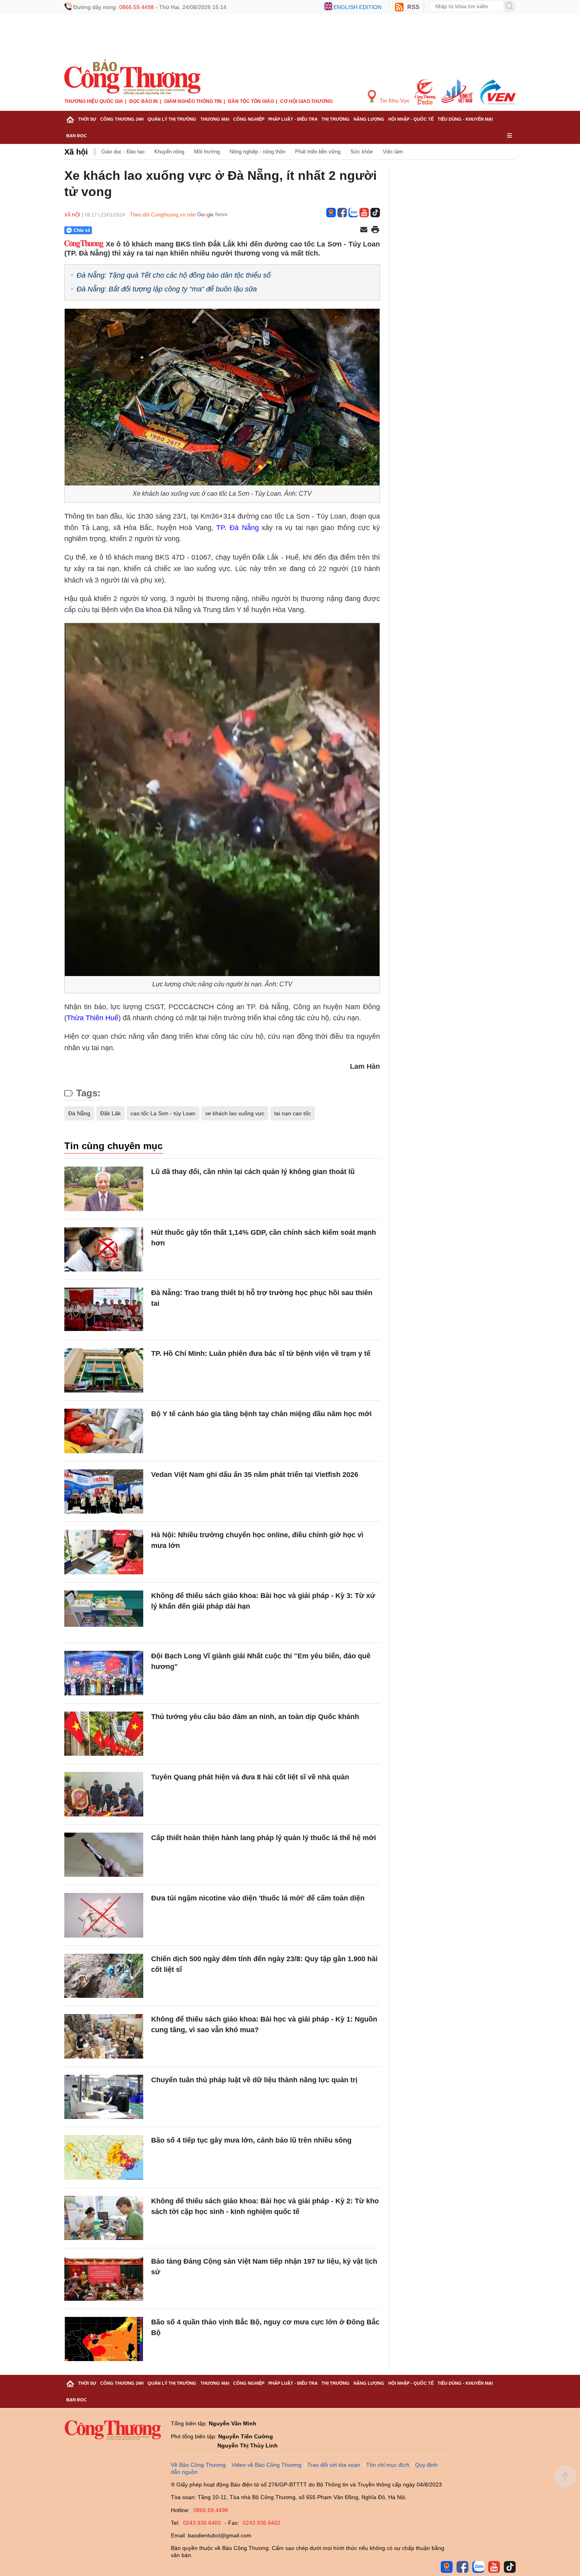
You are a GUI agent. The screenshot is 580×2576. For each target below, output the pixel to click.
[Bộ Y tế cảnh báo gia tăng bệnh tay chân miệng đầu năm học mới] (104, 1431)
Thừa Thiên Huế (93, 1018)
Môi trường (207, 152)
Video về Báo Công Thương (267, 2465)
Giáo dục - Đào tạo (123, 152)
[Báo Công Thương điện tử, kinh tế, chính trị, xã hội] (132, 77)
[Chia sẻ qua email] (364, 230)
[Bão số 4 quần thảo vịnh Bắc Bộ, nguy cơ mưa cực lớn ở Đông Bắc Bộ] (104, 2339)
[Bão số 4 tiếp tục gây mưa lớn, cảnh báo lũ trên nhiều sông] (104, 2157)
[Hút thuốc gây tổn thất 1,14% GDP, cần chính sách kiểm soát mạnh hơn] (104, 1250)
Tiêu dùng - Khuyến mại (465, 119)
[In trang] (375, 230)
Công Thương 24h (122, 119)
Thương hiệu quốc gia (94, 101)
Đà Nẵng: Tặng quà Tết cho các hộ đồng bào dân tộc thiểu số (174, 275)
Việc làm (393, 152)
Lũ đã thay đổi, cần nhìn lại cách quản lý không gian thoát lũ (253, 1172)
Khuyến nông (169, 152)
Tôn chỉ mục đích (388, 2465)
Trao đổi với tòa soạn (334, 2465)
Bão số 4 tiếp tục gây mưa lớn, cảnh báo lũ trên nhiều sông (251, 2140)
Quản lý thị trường (172, 119)
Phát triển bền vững (318, 152)
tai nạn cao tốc (293, 1113)
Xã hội (76, 152)
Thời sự (87, 119)
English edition (357, 7)
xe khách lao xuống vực (235, 1113)
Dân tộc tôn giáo (251, 101)
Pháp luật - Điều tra (293, 119)
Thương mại (215, 119)
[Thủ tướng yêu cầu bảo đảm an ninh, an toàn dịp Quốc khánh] (104, 1734)
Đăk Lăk (110, 1113)
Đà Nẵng (79, 1113)
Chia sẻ (82, 230)
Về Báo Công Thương (198, 2465)
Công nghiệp (249, 119)
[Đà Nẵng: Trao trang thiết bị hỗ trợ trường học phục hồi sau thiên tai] (104, 1310)
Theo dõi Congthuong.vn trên (163, 215)
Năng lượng (369, 119)
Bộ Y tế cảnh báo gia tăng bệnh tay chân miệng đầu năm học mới (261, 1414)
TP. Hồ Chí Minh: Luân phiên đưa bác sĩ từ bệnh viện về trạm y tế (261, 1353)
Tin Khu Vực (394, 101)
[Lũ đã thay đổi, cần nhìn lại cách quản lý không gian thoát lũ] (104, 1189)
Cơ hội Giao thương (306, 101)
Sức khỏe (362, 152)
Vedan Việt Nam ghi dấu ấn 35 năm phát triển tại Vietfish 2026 (255, 1475)
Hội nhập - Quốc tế (411, 119)
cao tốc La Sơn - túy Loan (163, 1113)
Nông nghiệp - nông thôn (257, 152)
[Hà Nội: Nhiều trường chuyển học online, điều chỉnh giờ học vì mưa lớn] (104, 1552)
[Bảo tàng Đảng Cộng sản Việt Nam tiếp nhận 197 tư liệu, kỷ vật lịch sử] (104, 2278)
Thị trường (336, 119)
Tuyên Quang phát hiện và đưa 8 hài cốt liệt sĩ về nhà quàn (250, 1777)
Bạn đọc (77, 136)
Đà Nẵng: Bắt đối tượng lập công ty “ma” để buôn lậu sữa (167, 289)
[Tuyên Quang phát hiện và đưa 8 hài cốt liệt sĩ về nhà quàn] (104, 1794)
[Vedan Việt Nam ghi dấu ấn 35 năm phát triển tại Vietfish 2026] (104, 1492)
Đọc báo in (144, 101)
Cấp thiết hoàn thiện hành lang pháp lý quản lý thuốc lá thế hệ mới (264, 1838)
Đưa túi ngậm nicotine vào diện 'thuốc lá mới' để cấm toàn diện (258, 1898)
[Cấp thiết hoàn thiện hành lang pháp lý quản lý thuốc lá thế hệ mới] (104, 1855)
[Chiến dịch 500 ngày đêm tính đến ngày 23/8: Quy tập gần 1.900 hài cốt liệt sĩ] (104, 1976)
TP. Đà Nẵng (237, 528)
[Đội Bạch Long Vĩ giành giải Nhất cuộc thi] (104, 1673)
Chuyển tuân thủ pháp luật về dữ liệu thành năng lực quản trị (254, 2080)
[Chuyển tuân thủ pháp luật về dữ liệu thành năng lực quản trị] (104, 2097)
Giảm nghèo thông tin (193, 101)
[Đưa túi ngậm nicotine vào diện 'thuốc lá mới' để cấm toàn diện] (104, 1915)
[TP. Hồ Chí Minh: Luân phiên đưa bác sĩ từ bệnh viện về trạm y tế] (104, 1371)
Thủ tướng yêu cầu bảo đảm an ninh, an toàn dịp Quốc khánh (255, 1717)
